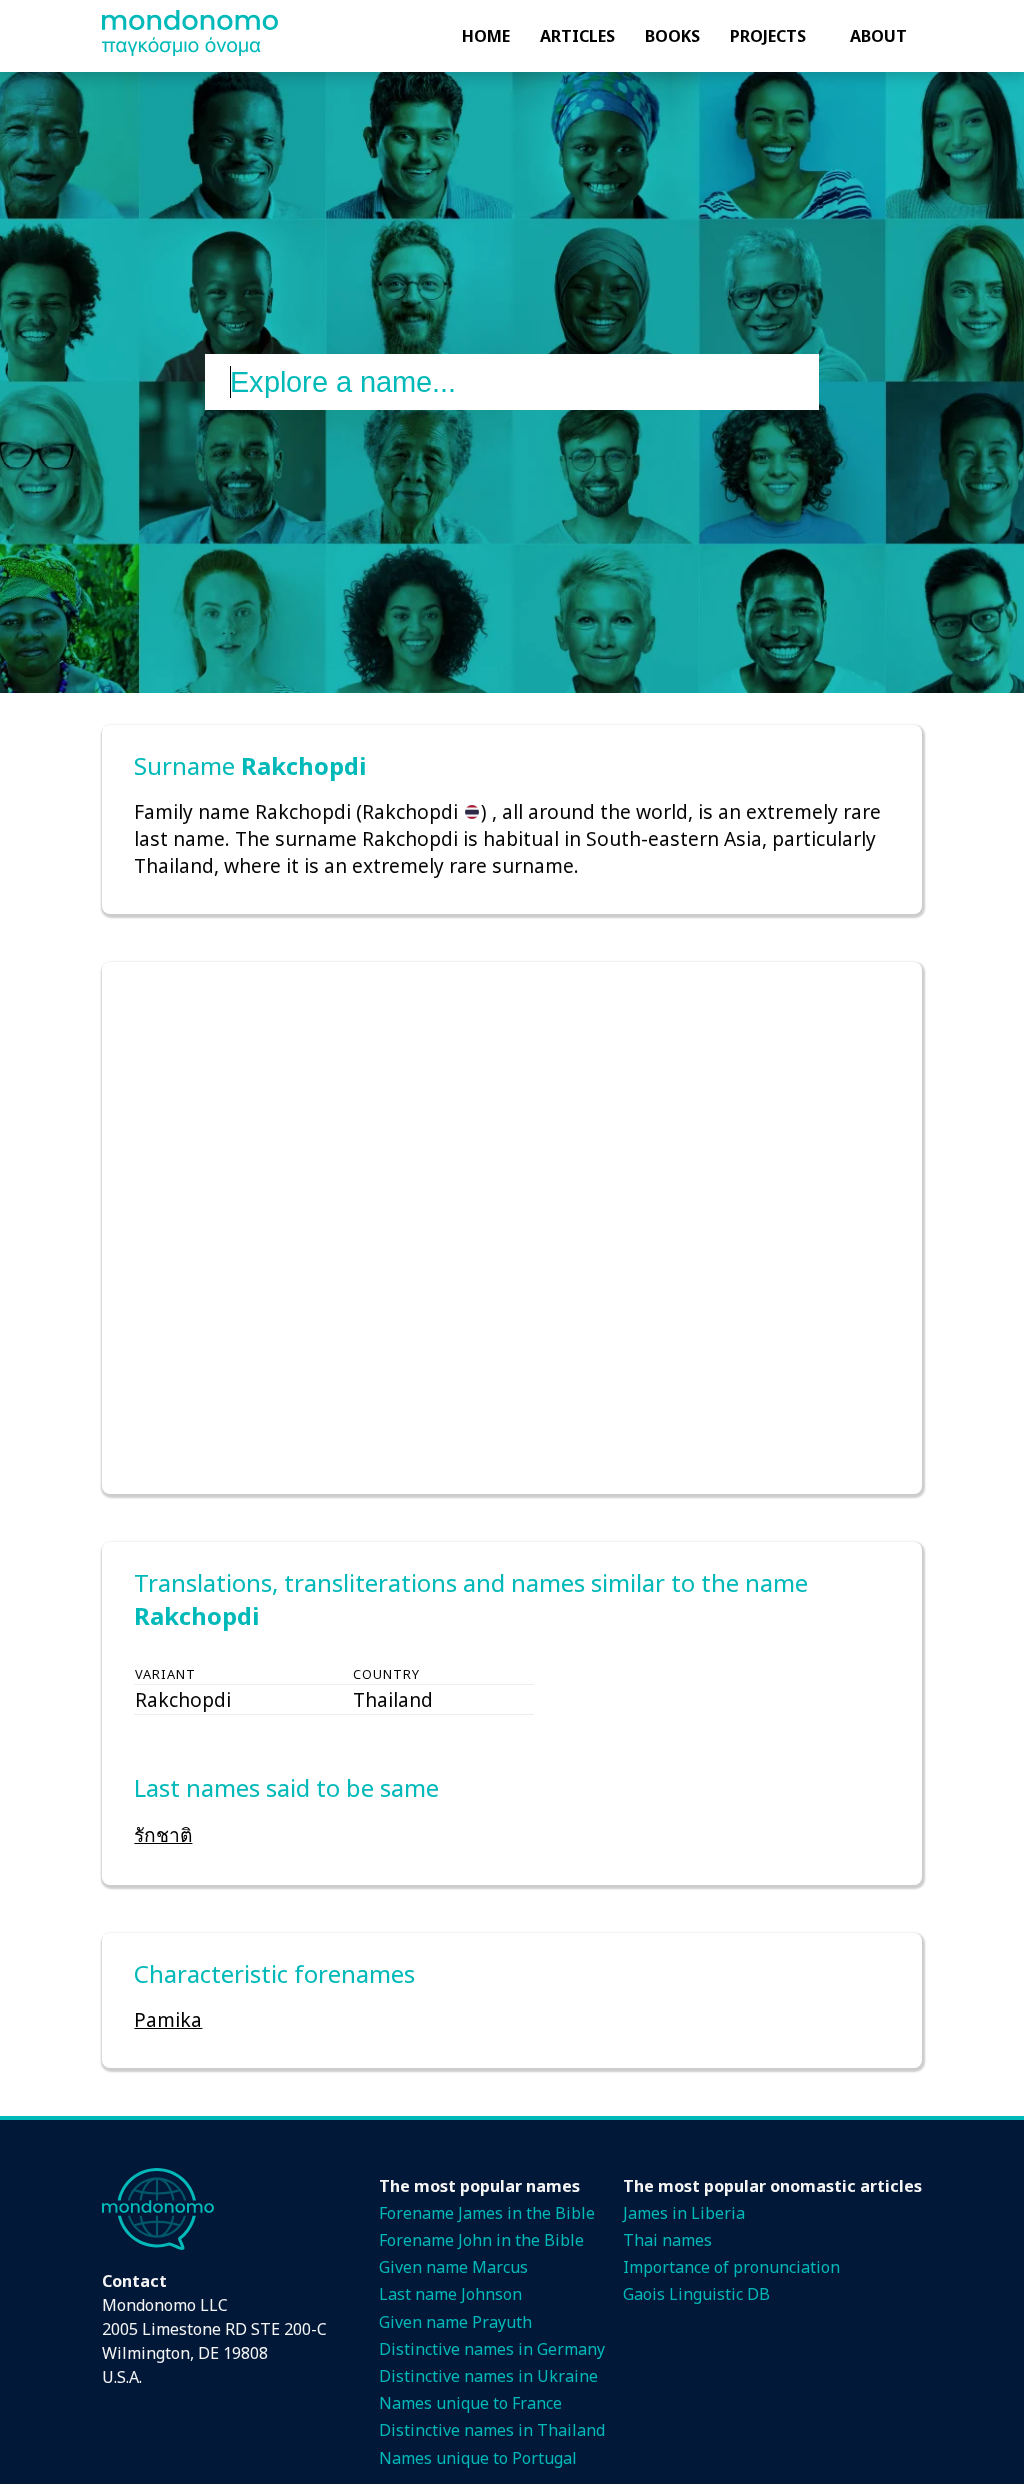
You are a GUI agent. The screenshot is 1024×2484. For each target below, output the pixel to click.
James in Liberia (684, 2213)
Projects (768, 36)
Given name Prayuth (455, 2322)
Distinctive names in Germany (492, 2349)
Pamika (168, 2019)
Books (672, 36)
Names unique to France (470, 2403)
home (486, 36)
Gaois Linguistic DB (696, 2294)
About (878, 36)
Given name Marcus (453, 2267)
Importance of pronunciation (731, 2267)
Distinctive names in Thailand (492, 2430)
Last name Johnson (450, 2294)
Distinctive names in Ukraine (488, 2376)
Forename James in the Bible (487, 2213)
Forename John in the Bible (481, 2240)
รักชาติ (163, 1834)
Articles (577, 36)
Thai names (667, 2240)
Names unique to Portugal (478, 2458)
